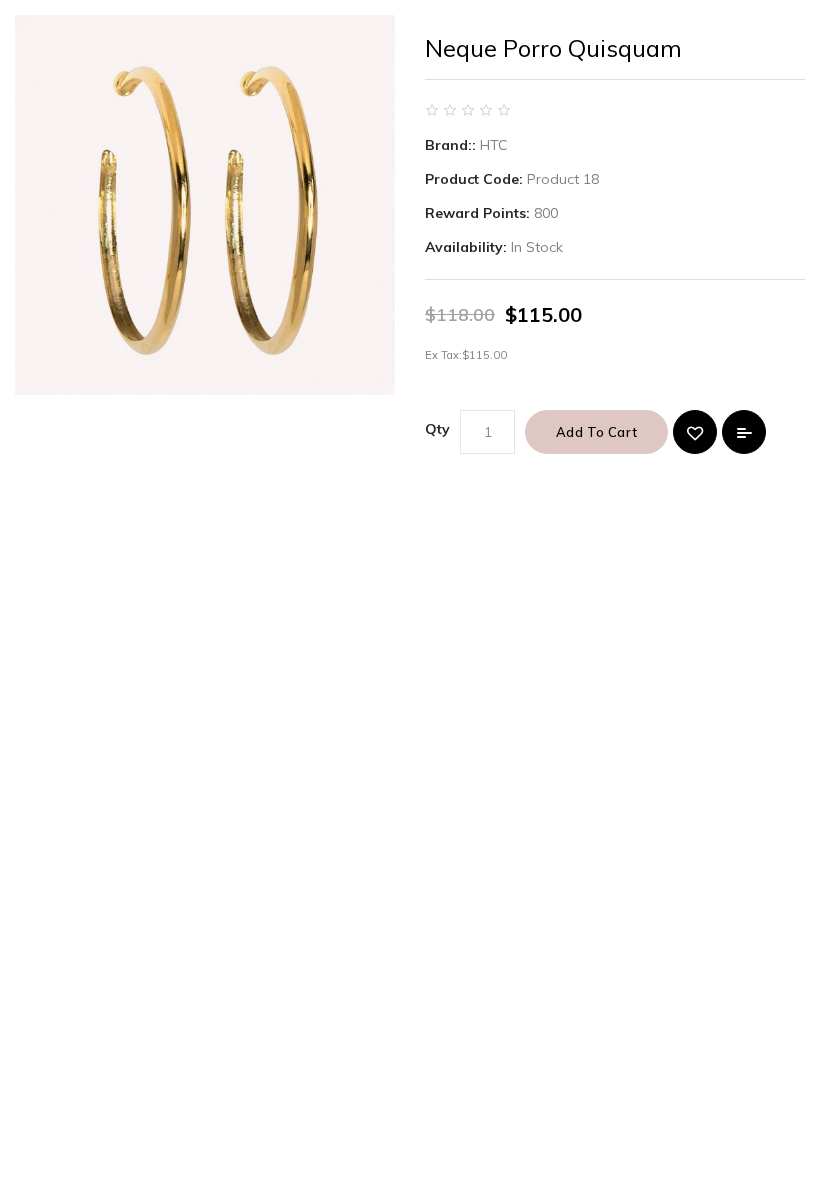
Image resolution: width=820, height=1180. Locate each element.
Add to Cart (596, 432)
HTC (494, 145)
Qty (437, 429)
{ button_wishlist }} (695, 432)
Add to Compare (744, 432)
